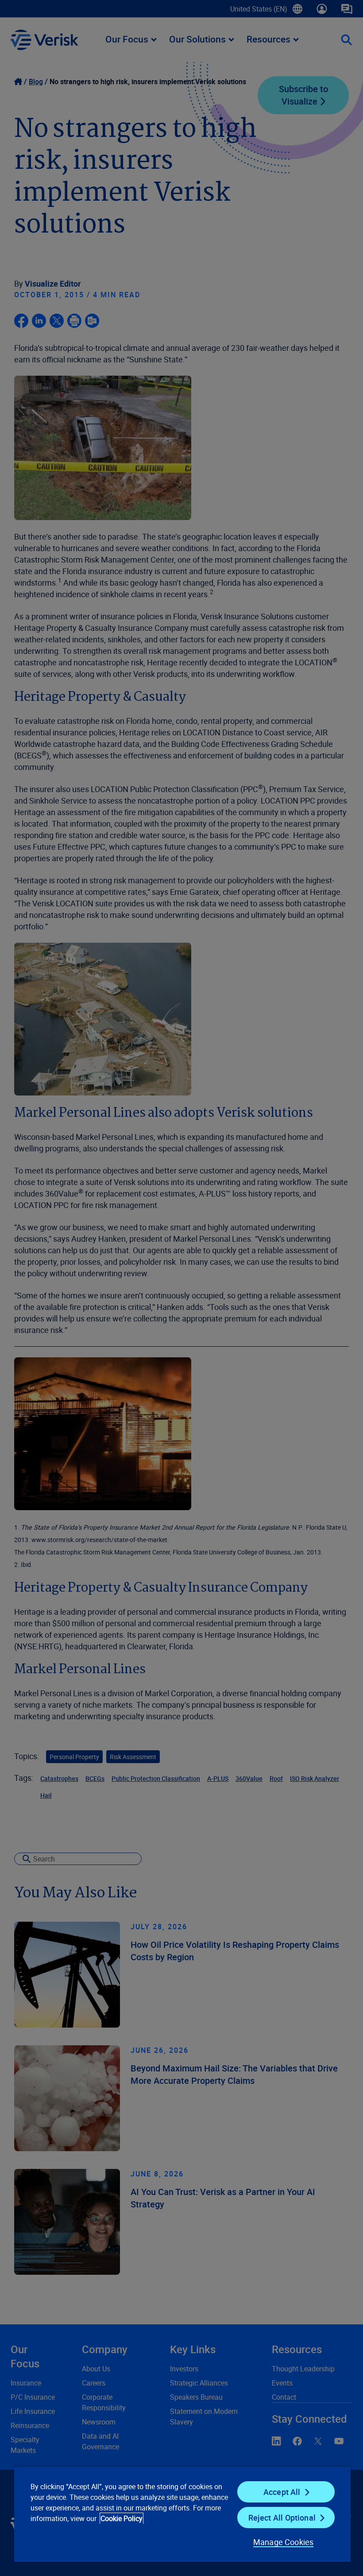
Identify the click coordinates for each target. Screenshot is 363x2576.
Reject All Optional (282, 2518)
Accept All (282, 2492)
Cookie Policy (122, 2518)
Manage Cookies (284, 2542)
